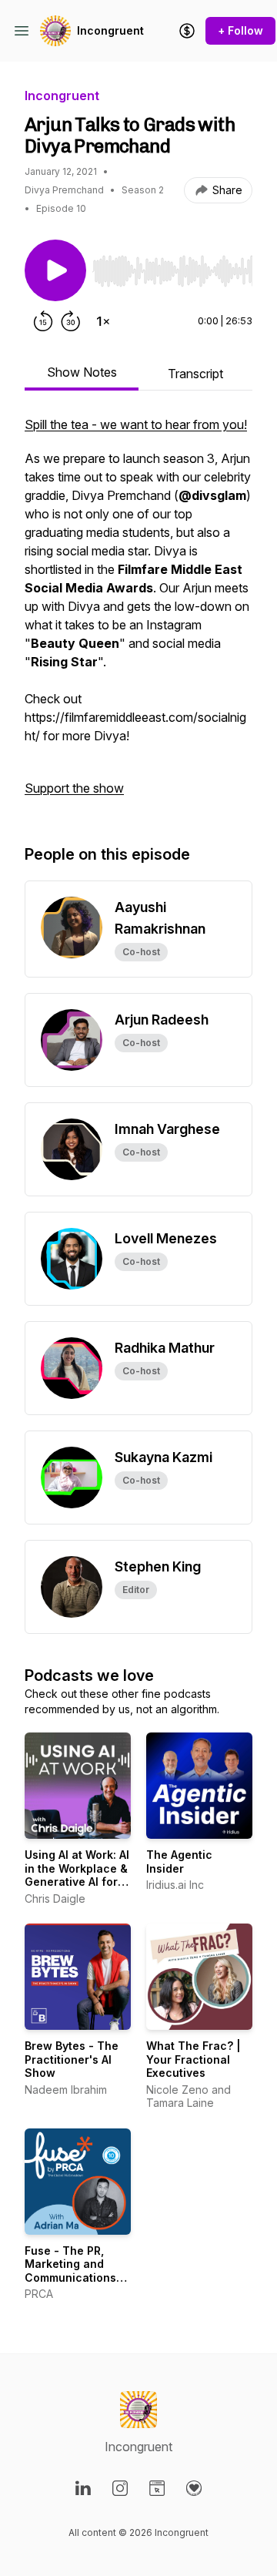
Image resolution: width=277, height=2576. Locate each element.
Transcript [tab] (195, 374)
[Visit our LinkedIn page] (83, 2488)
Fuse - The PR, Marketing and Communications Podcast (70, 2271)
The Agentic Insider (179, 1862)
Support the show (74, 788)
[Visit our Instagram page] (120, 2488)
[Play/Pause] (55, 270)
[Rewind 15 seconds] (43, 321)
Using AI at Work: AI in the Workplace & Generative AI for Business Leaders (77, 1875)
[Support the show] (187, 31)
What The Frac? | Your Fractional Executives (194, 2059)
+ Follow (240, 30)
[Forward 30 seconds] (71, 321)
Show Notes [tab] (82, 372)
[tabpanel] (138, 614)
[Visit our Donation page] (194, 2488)
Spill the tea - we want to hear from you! (136, 424)
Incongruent (110, 30)
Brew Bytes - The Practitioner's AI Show (72, 2059)
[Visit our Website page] (157, 2488)
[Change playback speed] (103, 321)
